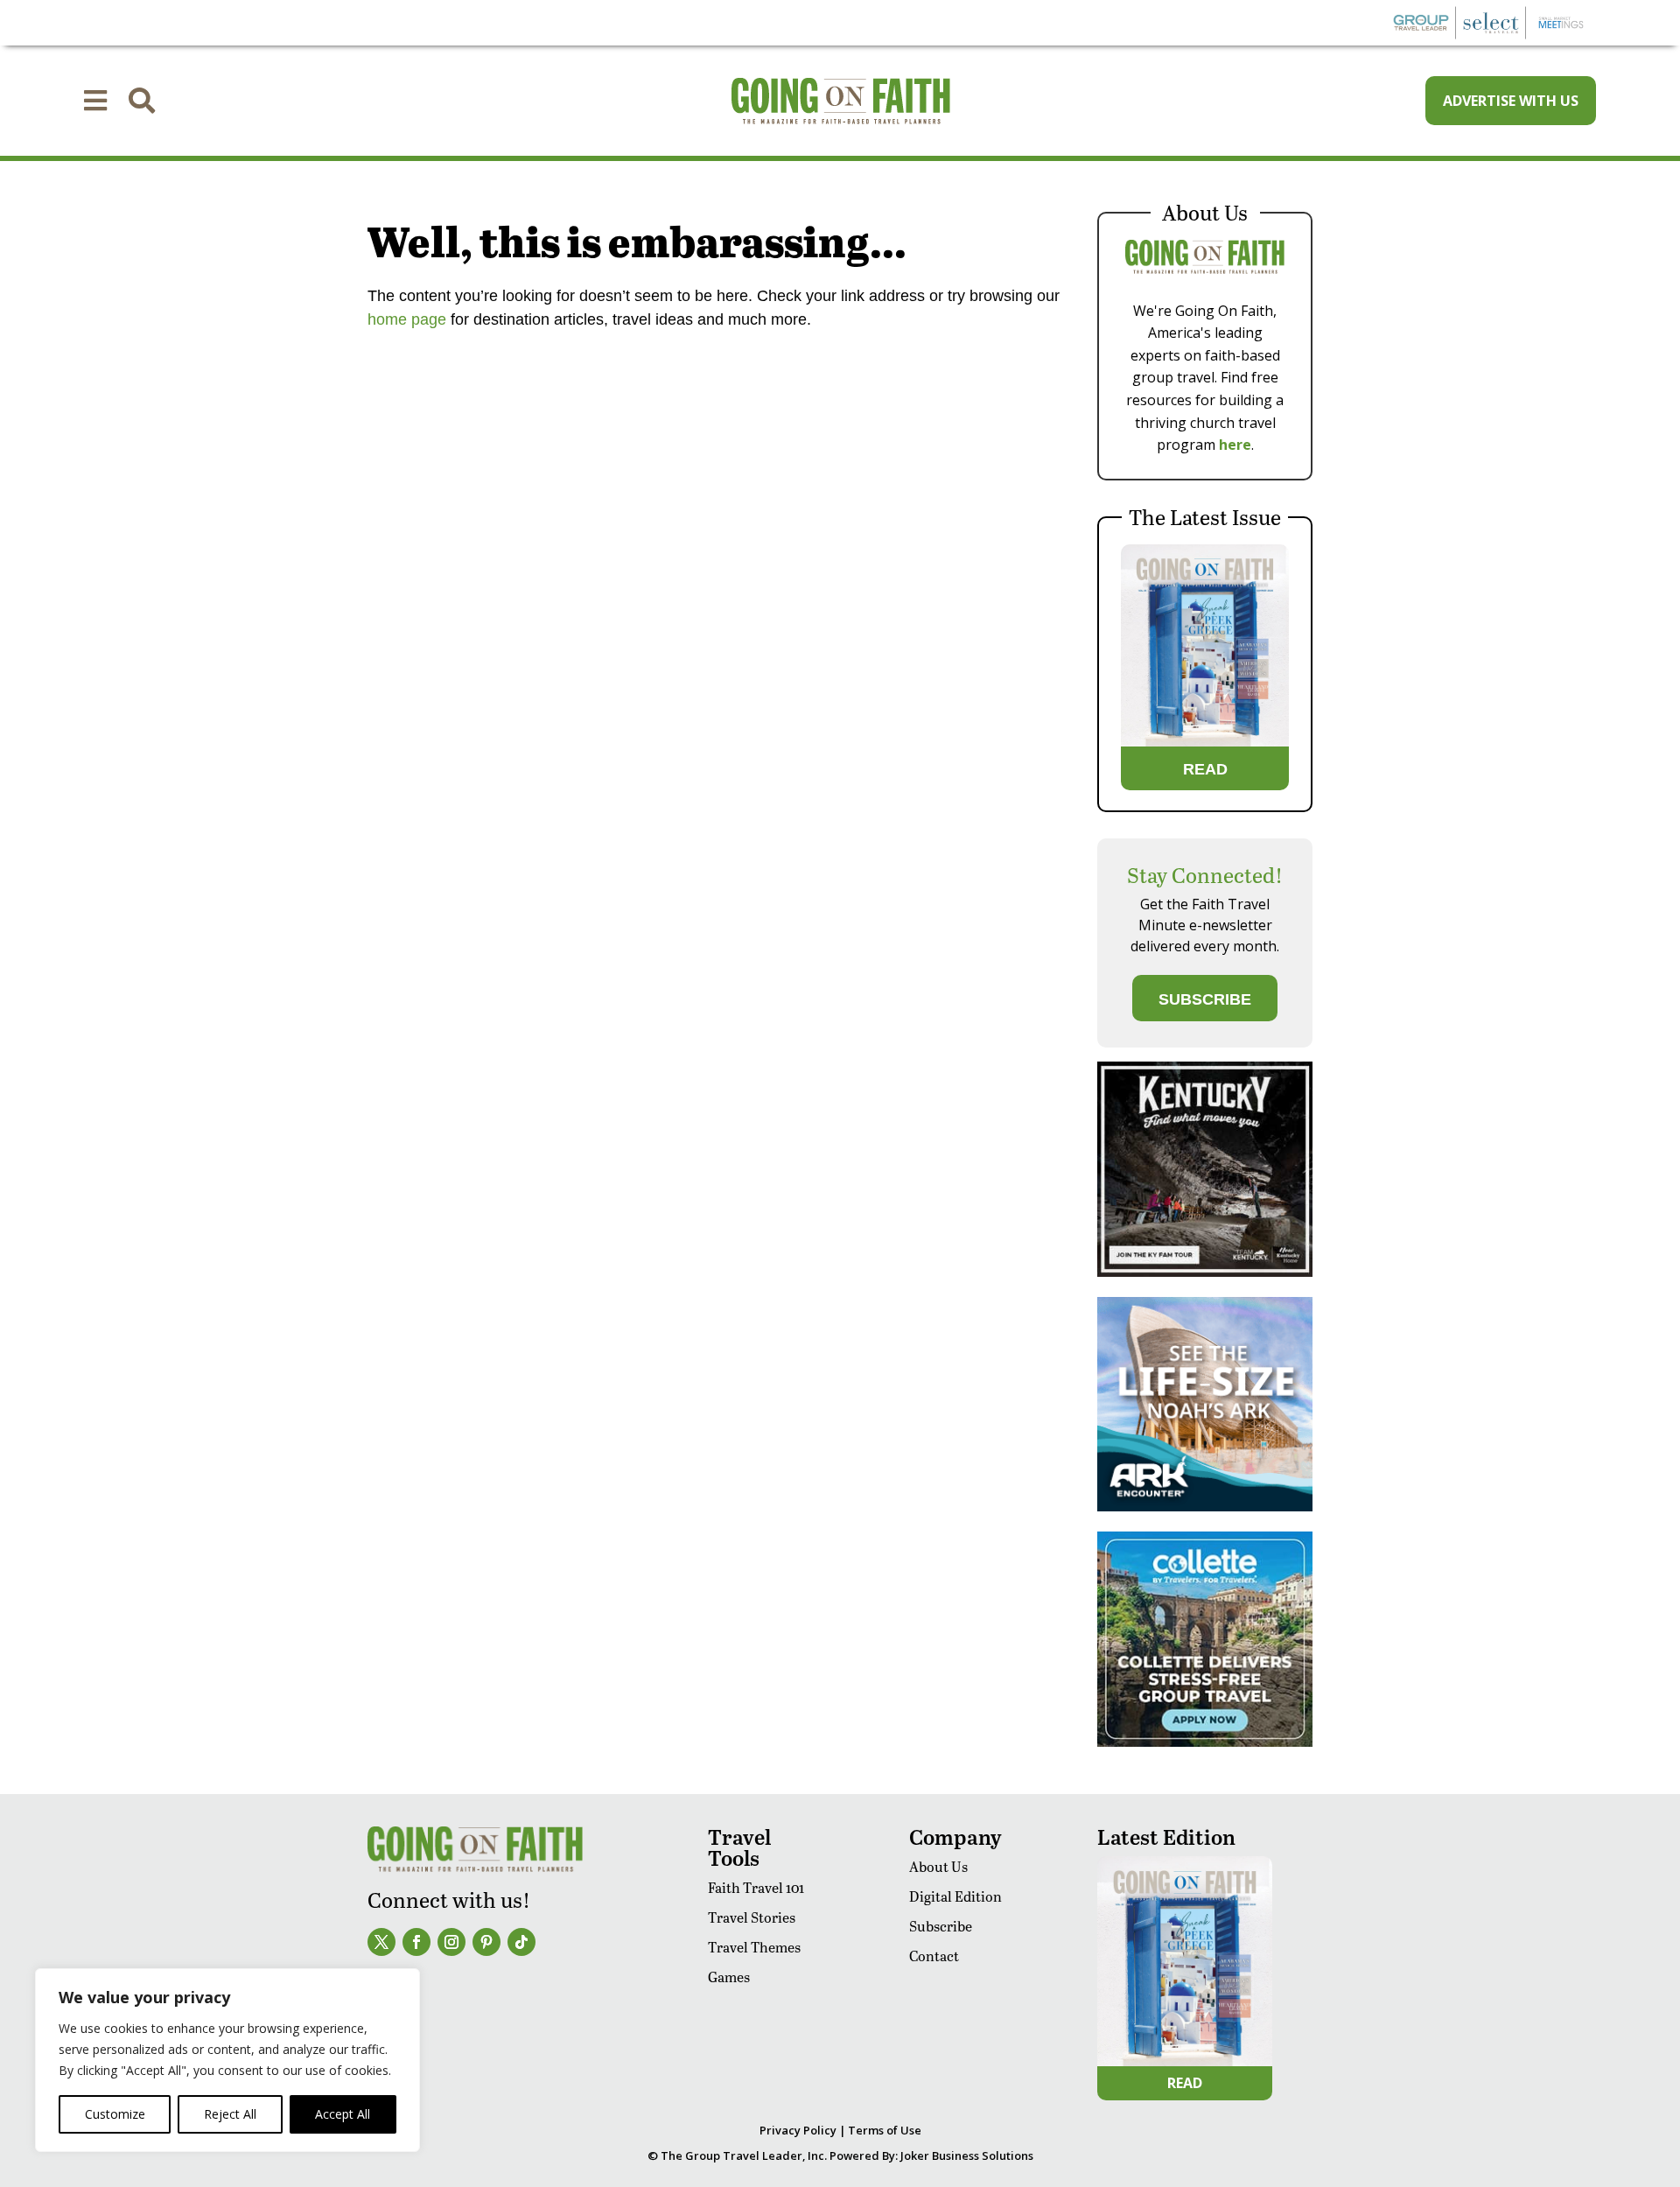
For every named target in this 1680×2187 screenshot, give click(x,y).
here (1235, 445)
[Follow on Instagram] (451, 1942)
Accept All (343, 2114)
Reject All (230, 2114)
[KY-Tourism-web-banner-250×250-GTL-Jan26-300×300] (1205, 1272)
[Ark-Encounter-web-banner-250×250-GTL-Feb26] (1205, 1507)
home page (407, 319)
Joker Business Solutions (967, 2155)
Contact (934, 1956)
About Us (938, 1866)
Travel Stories (752, 1917)
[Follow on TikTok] (521, 1942)
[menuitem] (95, 101)
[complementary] (227, 2060)
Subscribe (941, 1926)
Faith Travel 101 (756, 1887)
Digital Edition (955, 1896)
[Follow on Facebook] (416, 1942)
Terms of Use (885, 2130)
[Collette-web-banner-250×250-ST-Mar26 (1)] (1205, 1742)
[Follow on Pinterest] (486, 1942)
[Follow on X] (381, 1942)
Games (729, 1977)
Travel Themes (754, 1947)
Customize (115, 2114)
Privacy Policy (798, 2130)
